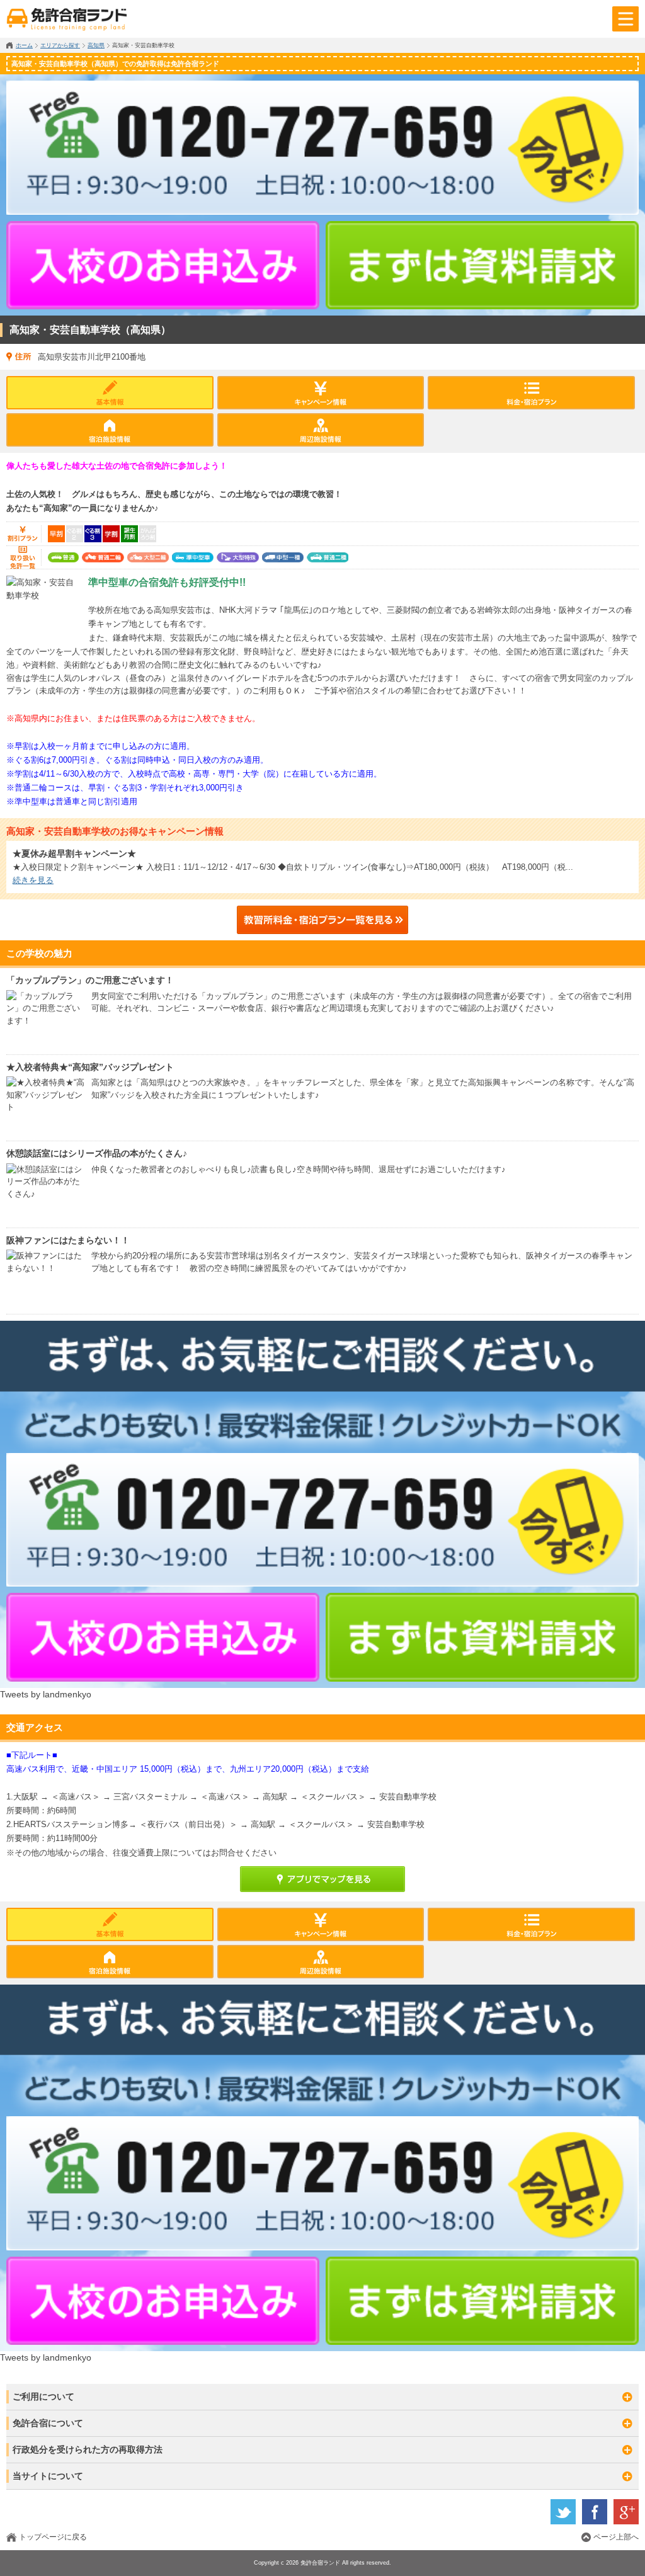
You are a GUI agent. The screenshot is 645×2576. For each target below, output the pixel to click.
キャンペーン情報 (321, 393)
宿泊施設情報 (110, 430)
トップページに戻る (53, 2537)
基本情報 (110, 393)
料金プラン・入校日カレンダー (531, 393)
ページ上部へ (616, 2537)
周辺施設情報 (321, 430)
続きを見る (33, 880)
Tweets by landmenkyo (46, 1694)
